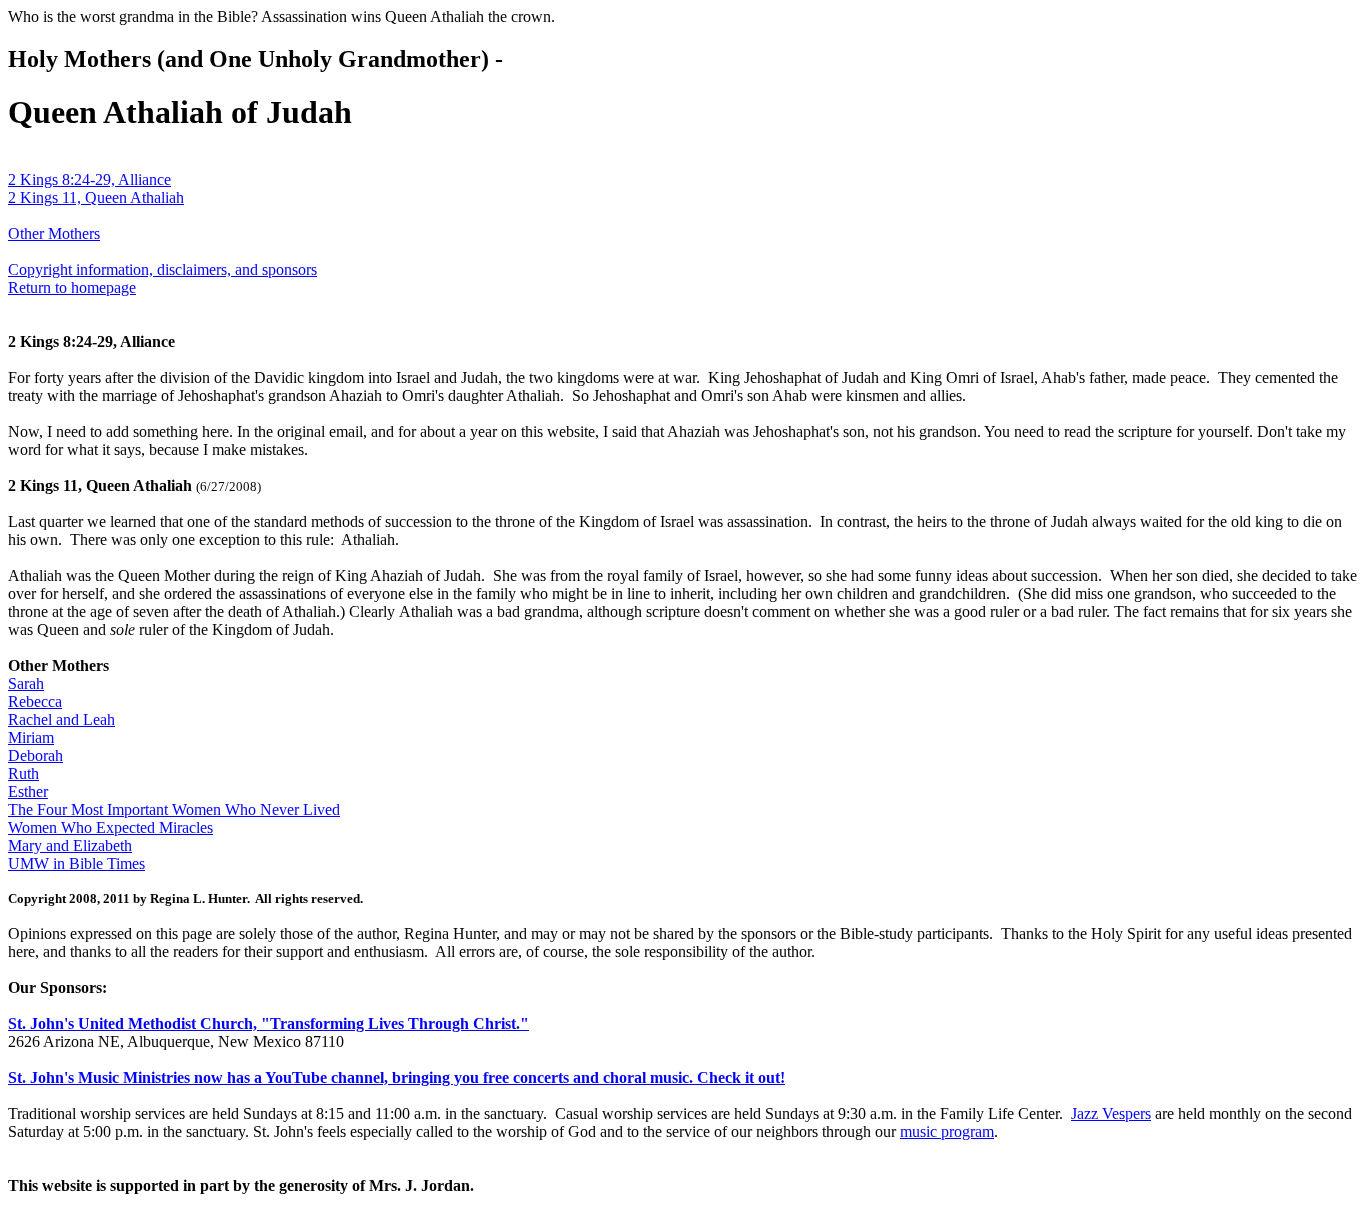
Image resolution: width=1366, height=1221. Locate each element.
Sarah (26, 683)
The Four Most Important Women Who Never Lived (174, 809)
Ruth (23, 773)
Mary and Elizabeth (70, 845)
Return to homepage (72, 287)
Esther (28, 791)
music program (947, 1131)
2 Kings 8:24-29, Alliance (89, 179)
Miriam (31, 737)
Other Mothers (54, 233)
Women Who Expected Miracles (110, 827)
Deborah (35, 755)
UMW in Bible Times (76, 863)
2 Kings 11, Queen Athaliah (96, 197)
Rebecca (35, 701)
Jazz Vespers (1111, 1113)
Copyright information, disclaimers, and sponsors (162, 269)
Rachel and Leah (61, 719)
